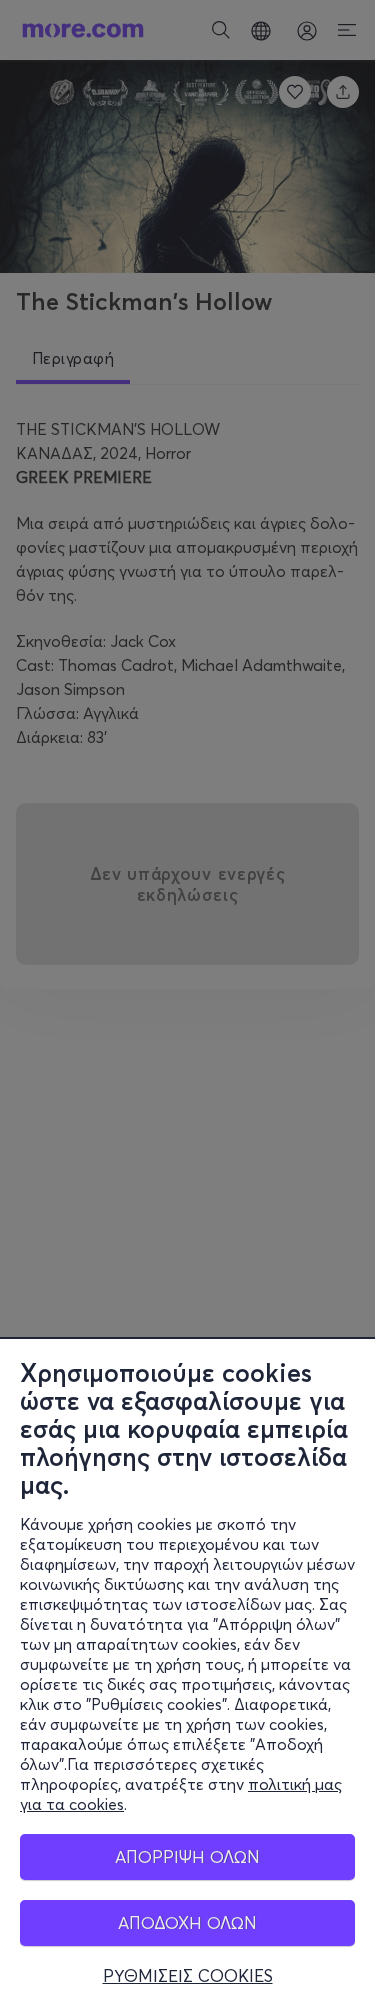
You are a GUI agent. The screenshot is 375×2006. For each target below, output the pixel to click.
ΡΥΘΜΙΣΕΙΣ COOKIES (188, 1976)
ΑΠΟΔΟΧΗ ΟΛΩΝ (187, 1922)
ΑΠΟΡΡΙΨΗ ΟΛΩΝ (187, 1856)
